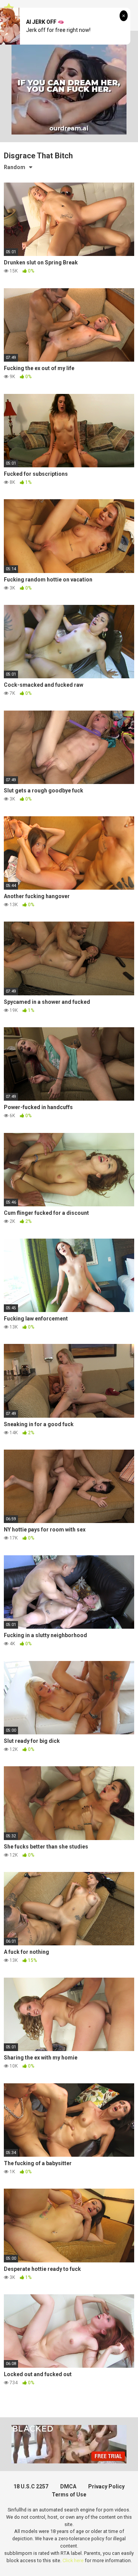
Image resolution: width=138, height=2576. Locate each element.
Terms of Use (69, 2495)
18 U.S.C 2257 (31, 2486)
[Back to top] (124, 2560)
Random (15, 167)
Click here (73, 2560)
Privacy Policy (106, 2486)
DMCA (68, 2486)
